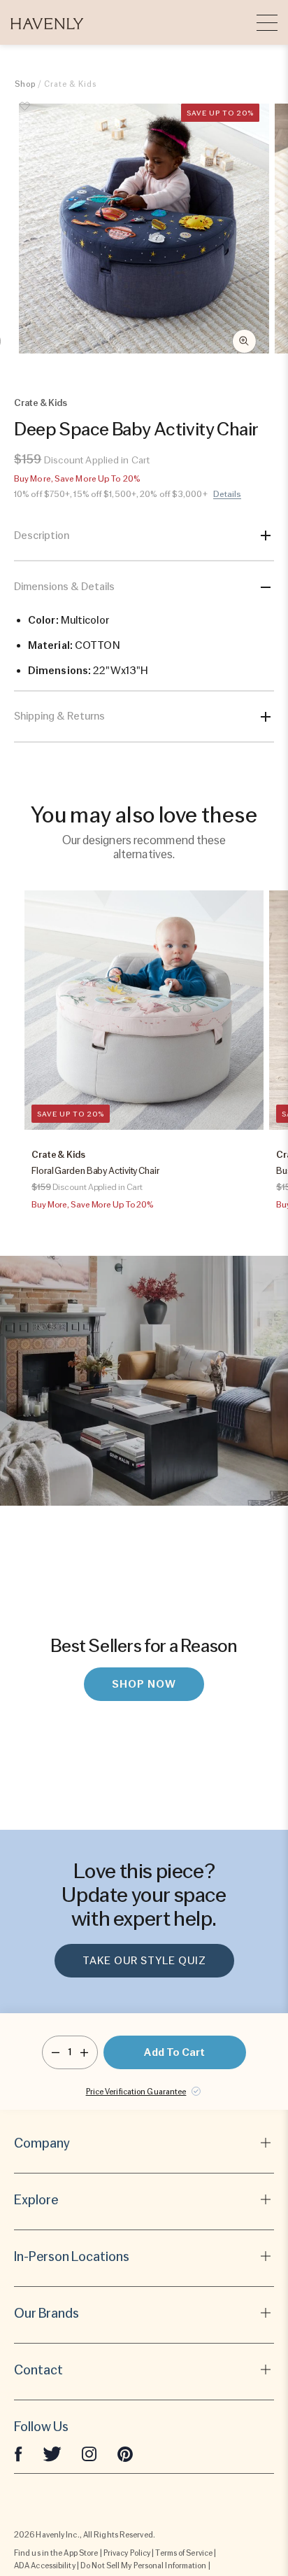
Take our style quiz (144, 1961)
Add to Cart (174, 2052)
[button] (47, 22)
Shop (25, 84)
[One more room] (84, 2052)
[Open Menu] (267, 22)
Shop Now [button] (144, 1684)
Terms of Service (184, 2553)
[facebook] (18, 2453)
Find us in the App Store (56, 2553)
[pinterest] (125, 2453)
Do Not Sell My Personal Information (144, 2565)
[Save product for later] (25, 114)
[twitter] (52, 2453)
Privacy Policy (127, 2553)
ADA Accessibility (45, 2565)
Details (228, 494)
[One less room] (56, 2052)
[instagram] (89, 2453)
